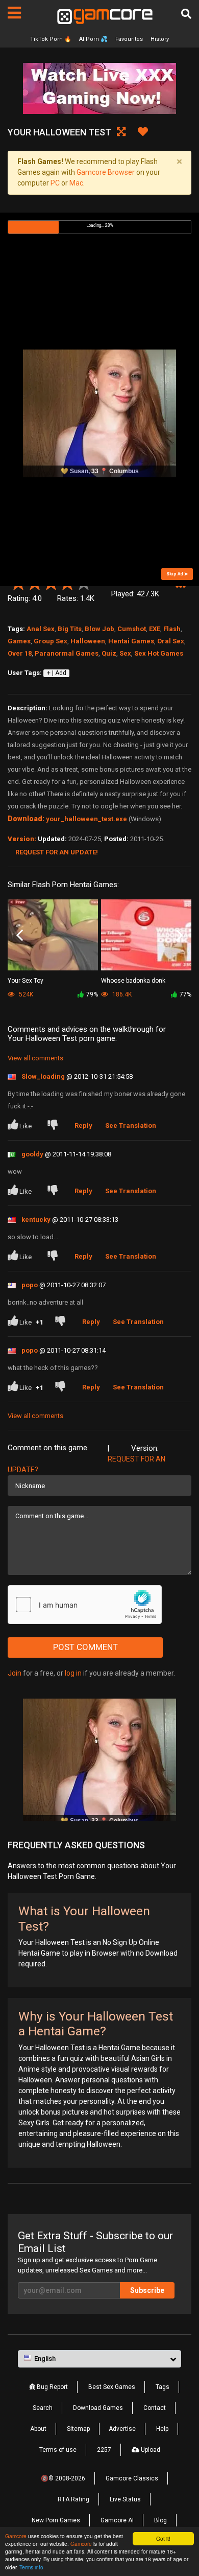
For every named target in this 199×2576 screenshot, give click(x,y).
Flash (172, 629)
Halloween (88, 641)
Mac (76, 183)
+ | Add (57, 673)
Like (26, 1126)
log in (73, 1673)
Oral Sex (171, 641)
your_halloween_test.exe (86, 819)
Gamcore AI (117, 2520)
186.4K (121, 994)
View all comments (35, 1058)
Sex (125, 653)
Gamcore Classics (132, 2478)
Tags (163, 2387)
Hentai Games (131, 641)
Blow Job (99, 629)
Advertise (122, 2429)
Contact (155, 2408)
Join (15, 1673)
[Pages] (14, 13)
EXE (155, 629)
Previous (20, 936)
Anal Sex (41, 629)
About (38, 2429)
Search (43, 2408)
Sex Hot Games (159, 653)
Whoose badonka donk (133, 981)
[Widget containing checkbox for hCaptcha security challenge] (85, 1605)
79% (92, 994)
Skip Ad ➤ (177, 574)
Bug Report (52, 2387)
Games (19, 641)
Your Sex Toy (26, 981)
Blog (160, 2520)
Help (162, 2429)
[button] (180, 587)
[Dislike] (55, 1126)
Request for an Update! (57, 852)
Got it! (163, 2538)
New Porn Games (56, 2520)
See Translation (131, 1125)
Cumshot (132, 629)
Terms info (31, 2567)
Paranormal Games (67, 653)
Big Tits (70, 629)
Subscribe (147, 2290)
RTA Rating (73, 2499)
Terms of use (58, 2450)
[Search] (186, 14)
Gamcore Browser (106, 172)
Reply (83, 1125)
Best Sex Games (112, 2387)
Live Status (125, 2499)
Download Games (98, 2408)
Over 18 (20, 653)
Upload (150, 2450)
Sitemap (78, 2429)
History (160, 39)
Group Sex (51, 641)
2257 (104, 2450)
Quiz (109, 653)
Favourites (129, 39)
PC (55, 183)
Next (179, 936)
